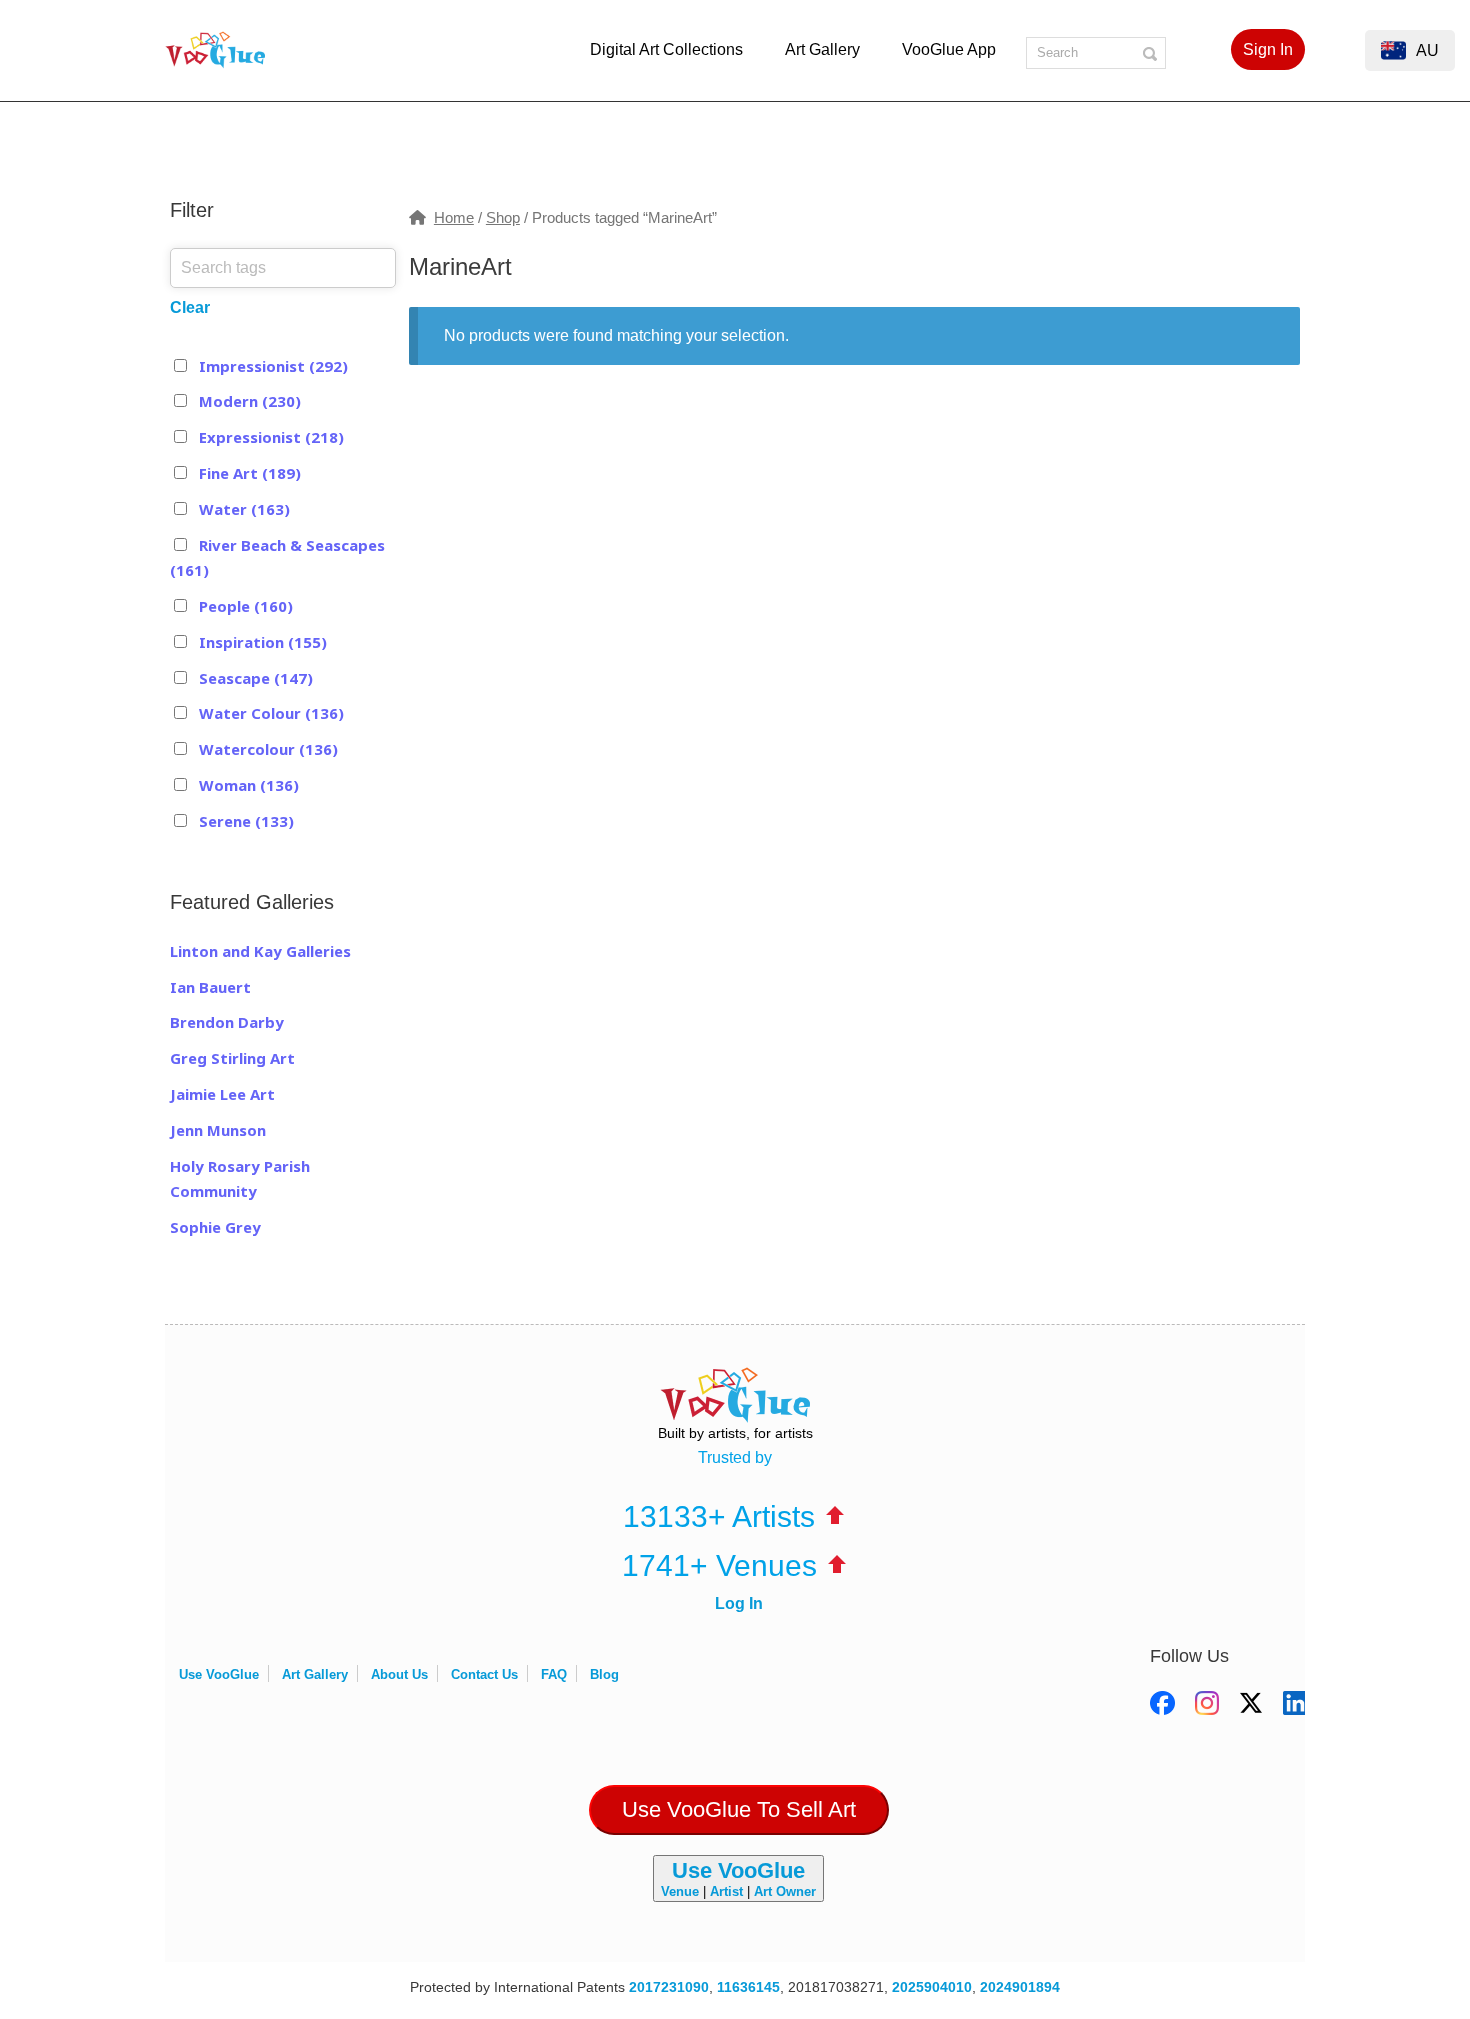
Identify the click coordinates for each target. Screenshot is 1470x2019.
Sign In (1268, 49)
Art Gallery (822, 49)
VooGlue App (949, 49)
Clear (190, 307)
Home (454, 218)
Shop (503, 218)
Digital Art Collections (666, 49)
